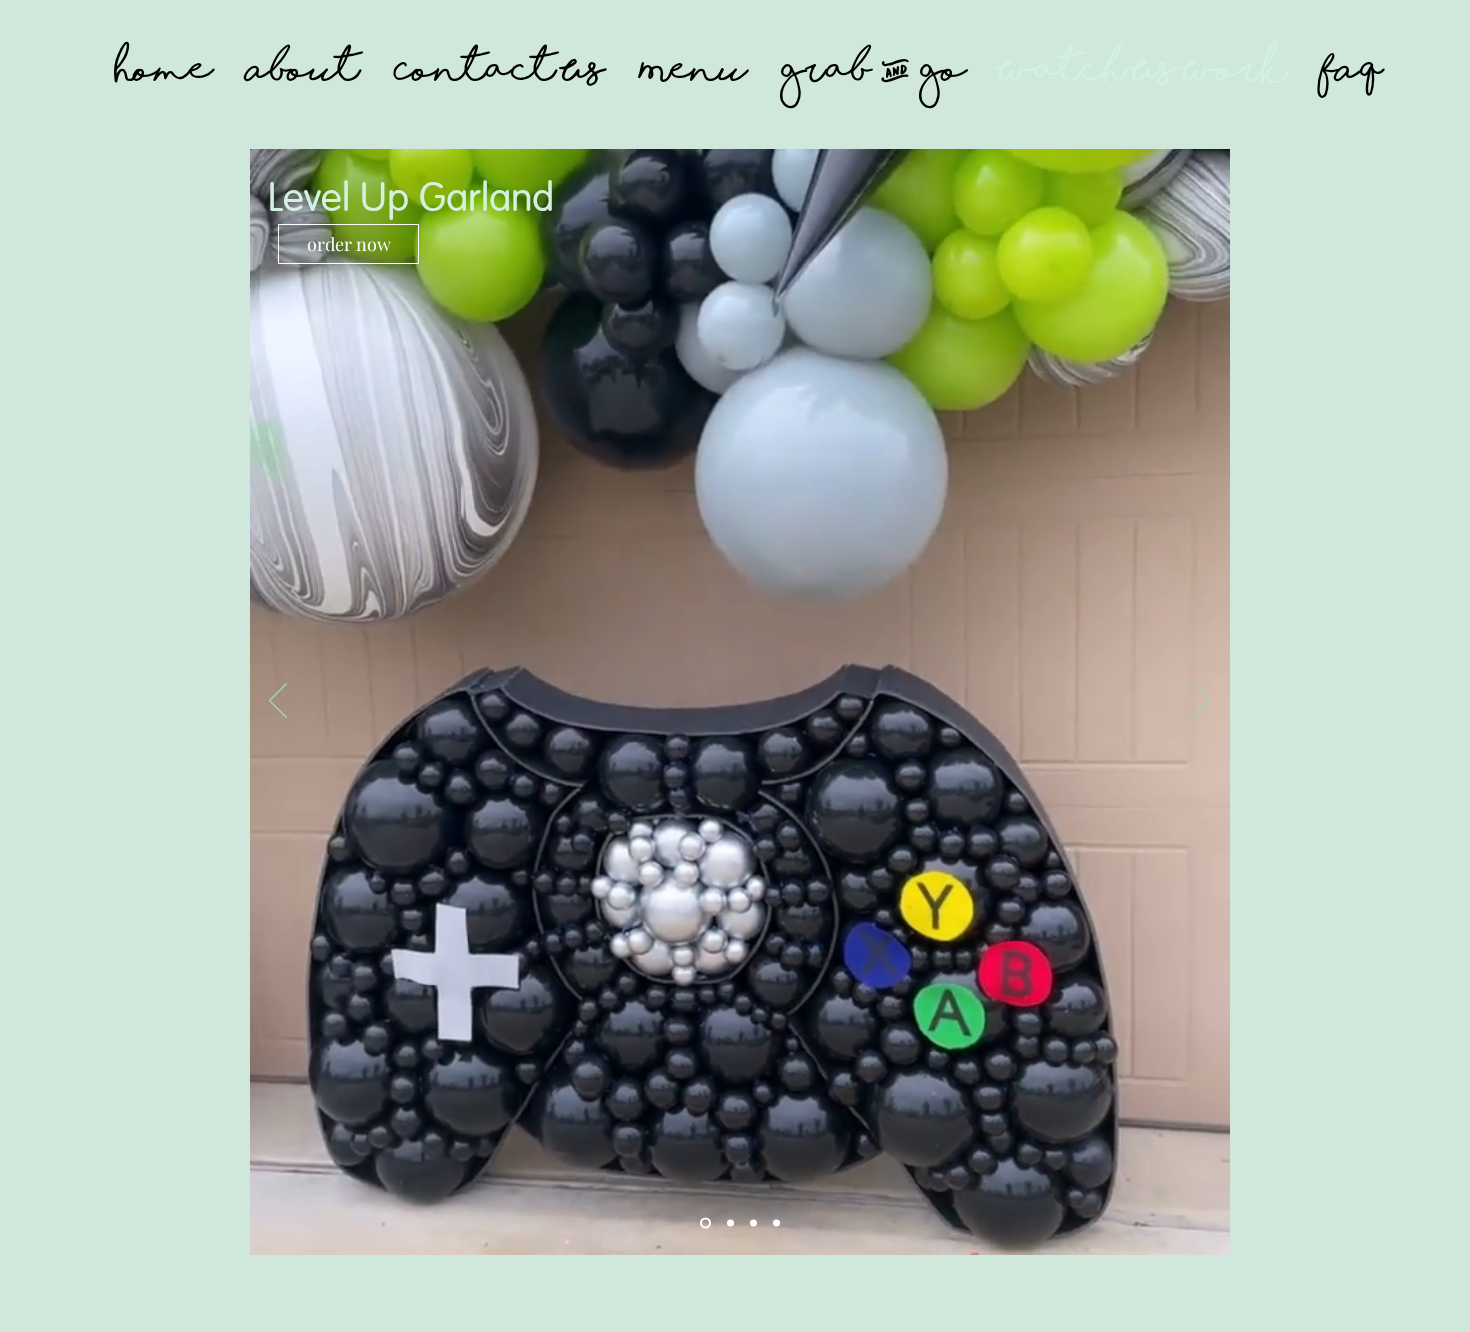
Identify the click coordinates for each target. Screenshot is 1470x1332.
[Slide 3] (753, 1223)
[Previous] (278, 702)
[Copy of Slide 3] (776, 1223)
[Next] (1202, 702)
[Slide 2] (730, 1223)
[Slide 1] (705, 1223)
